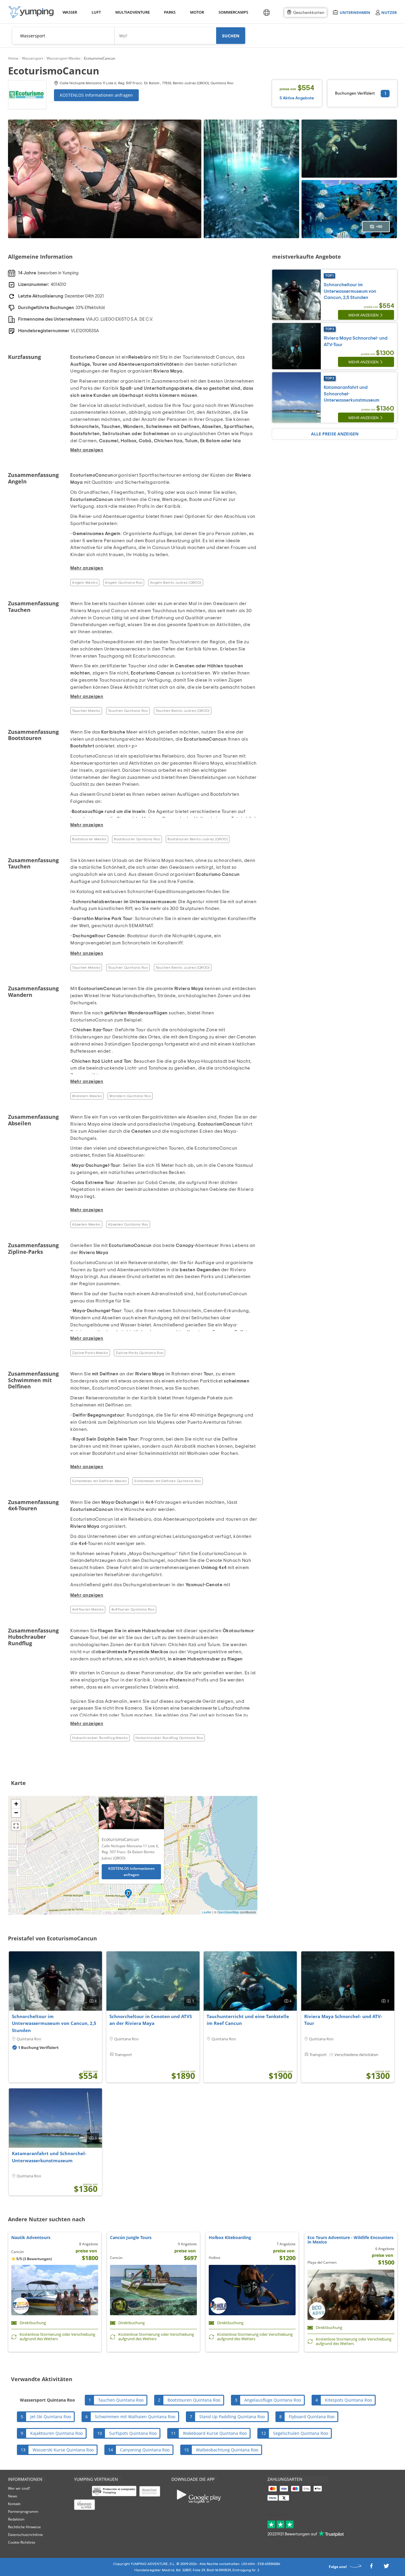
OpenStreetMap (228, 1912)
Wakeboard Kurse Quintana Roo (215, 2433)
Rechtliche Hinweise (24, 2527)
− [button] (16, 1813)
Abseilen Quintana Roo (128, 1224)
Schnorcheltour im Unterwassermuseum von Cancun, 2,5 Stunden (350, 291)
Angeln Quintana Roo (124, 583)
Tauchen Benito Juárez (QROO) (183, 711)
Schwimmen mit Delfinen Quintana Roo (168, 1481)
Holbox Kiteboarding (230, 2237)
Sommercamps (232, 12)
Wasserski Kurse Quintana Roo (63, 2450)
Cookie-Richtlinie (22, 2542)
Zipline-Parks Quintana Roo (139, 1353)
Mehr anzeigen (363, 315)
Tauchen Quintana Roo (128, 711)
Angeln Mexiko (85, 583)
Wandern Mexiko (87, 1096)
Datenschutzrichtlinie (25, 2535)
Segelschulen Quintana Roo (300, 2433)
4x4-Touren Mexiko (88, 1609)
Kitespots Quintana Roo (348, 2400)
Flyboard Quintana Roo (312, 2417)
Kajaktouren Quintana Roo (56, 2433)
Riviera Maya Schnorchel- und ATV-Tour (343, 2020)
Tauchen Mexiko (86, 711)
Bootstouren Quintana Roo (137, 839)
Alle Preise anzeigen (335, 434)
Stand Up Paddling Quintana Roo (232, 2417)
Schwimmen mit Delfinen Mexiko (99, 1481)
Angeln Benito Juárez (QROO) (176, 583)
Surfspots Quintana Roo (133, 2433)
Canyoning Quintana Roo (145, 2450)
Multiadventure (131, 12)
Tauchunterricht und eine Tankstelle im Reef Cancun (248, 2020)
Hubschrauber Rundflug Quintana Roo (169, 1738)
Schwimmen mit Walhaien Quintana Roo (135, 2417)
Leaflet (207, 1912)
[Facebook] (371, 2568)
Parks (170, 12)
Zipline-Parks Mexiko (90, 1353)
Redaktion (16, 2519)
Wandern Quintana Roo (130, 1096)
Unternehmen (355, 12)
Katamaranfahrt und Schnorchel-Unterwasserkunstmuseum (49, 2157)
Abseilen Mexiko (86, 1224)
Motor (197, 12)
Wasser (70, 12)
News (13, 2496)
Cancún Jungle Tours (131, 2237)
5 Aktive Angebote (297, 98)
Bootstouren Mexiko (89, 839)
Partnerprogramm (23, 2511)
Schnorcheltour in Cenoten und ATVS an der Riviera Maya (151, 2020)
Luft (96, 12)
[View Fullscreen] (16, 1826)
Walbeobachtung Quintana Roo (227, 2450)
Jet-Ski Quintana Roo (51, 2417)
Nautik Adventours (31, 2237)
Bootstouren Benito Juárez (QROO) (198, 839)
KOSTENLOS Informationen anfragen (96, 95)
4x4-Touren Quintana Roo (133, 1609)
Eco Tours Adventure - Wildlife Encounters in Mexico (350, 2240)
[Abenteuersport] (31, 12)
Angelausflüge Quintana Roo (273, 2400)
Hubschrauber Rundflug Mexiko (100, 1738)
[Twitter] (386, 2568)
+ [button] (16, 1804)
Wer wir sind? (19, 2488)
